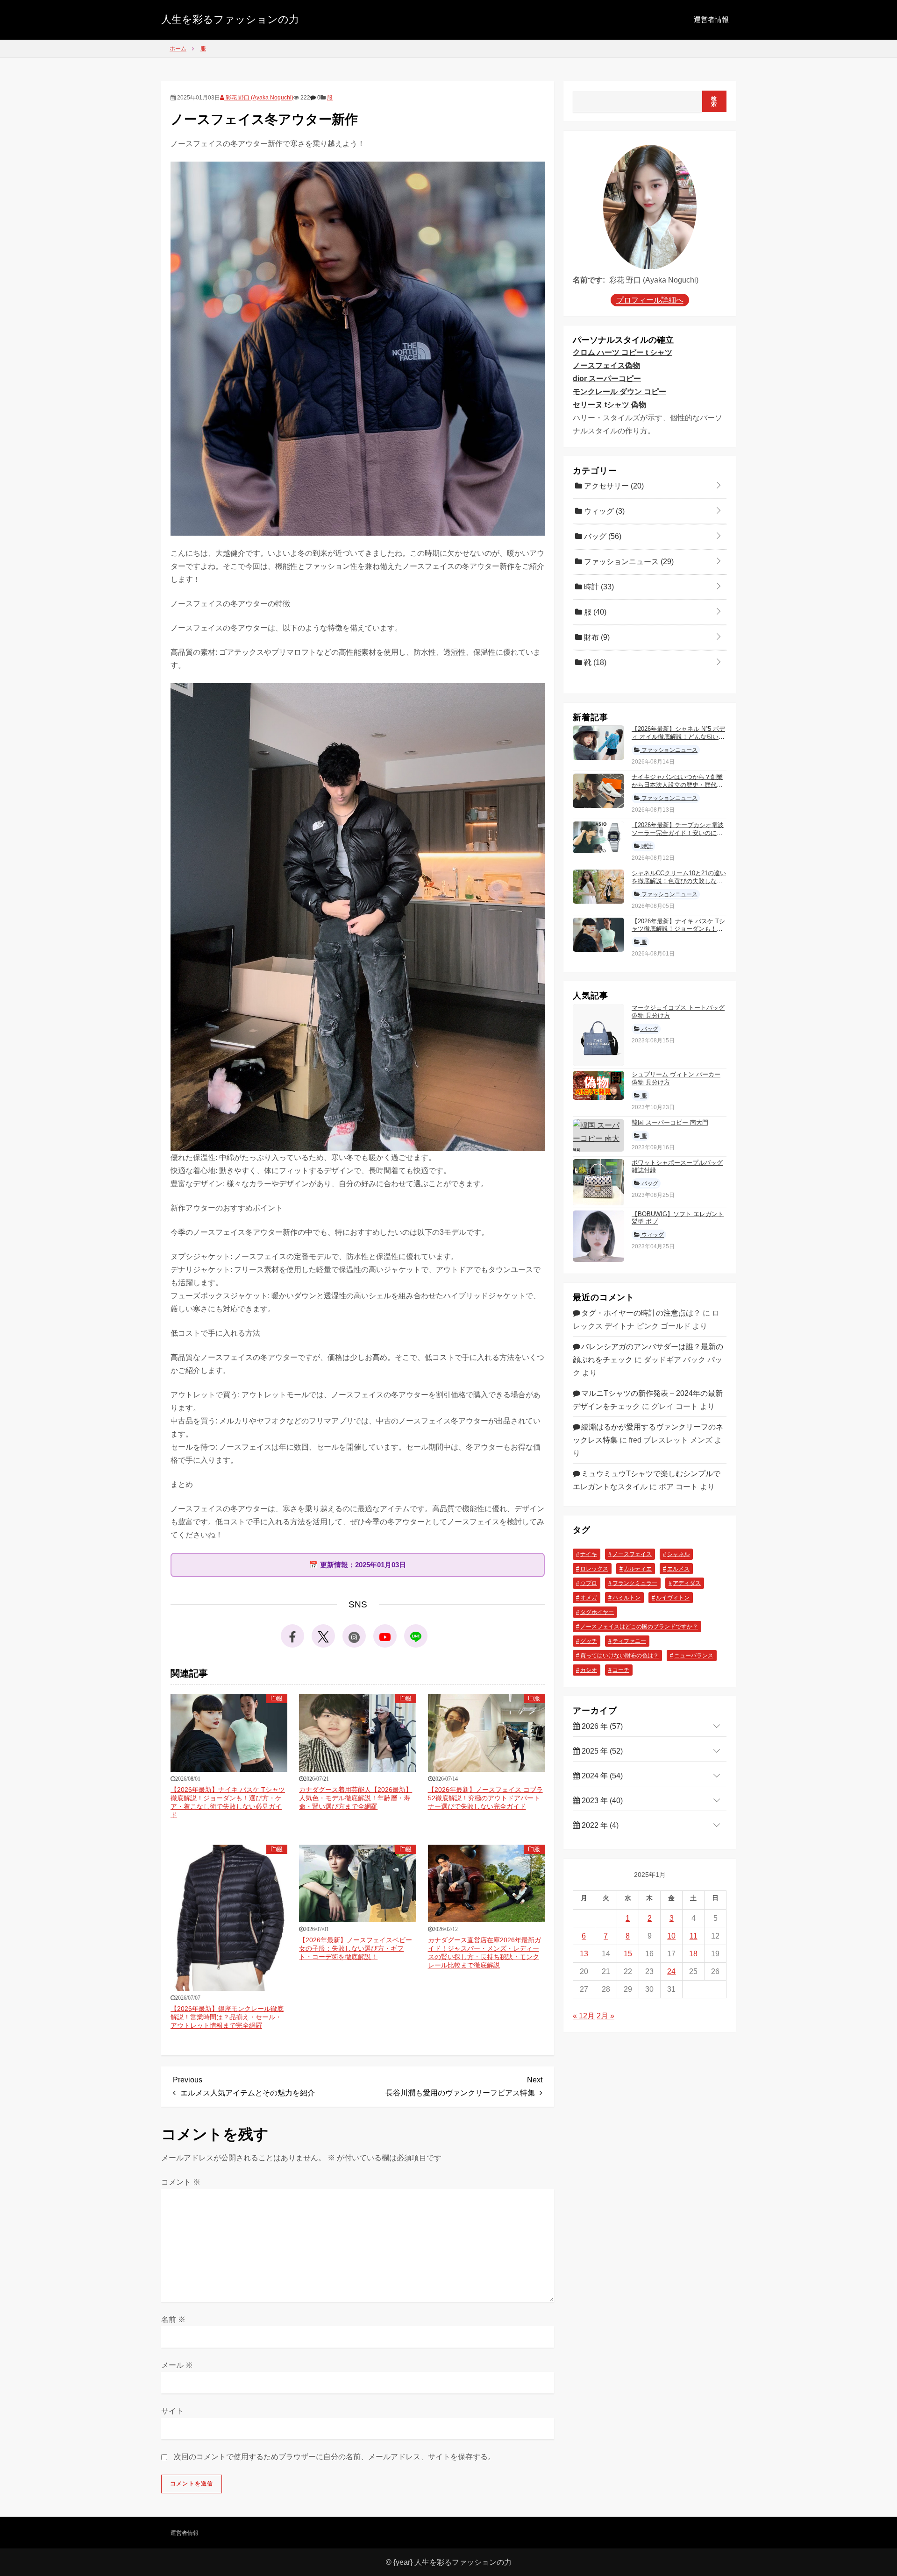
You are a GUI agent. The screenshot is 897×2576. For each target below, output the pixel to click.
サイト (172, 2411)
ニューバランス (694, 1656)
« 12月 (584, 2016)
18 (693, 1954)
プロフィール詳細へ (650, 301)
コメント (181, 2182)
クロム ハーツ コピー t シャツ (623, 352)
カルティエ (638, 1569)
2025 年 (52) (601, 1751)
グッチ (589, 1642)
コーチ (621, 1670)
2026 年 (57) (601, 1726)
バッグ (602, 536)
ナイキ (589, 1555)
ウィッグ (603, 511)
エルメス (678, 1569)
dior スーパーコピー (607, 379)
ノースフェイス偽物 (606, 365)
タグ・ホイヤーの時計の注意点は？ (641, 1313)
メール (177, 2365)
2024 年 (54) (601, 1776)
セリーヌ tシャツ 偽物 (609, 405)
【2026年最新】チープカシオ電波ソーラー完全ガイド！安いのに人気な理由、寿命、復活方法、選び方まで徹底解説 (678, 837)
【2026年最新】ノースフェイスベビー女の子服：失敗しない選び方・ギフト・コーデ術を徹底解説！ (356, 1948)
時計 (598, 587)
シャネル (678, 1555)
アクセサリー (613, 486)
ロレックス (594, 1569)
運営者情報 (711, 19)
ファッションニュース (628, 562)
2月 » (605, 2016)
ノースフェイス (632, 1555)
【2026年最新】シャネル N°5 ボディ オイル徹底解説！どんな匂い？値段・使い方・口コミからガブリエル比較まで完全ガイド (678, 741)
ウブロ (589, 1584)
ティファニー (629, 1642)
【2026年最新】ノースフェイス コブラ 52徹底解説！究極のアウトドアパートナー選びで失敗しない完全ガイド (485, 1798)
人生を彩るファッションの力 (230, 19)
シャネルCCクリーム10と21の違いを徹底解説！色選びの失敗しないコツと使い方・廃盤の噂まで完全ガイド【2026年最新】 (679, 885)
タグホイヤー (597, 1613)
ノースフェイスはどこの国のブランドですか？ (639, 1627)
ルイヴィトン (673, 1598)
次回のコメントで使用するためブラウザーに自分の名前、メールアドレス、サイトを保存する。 (335, 2457)
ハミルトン (626, 1598)
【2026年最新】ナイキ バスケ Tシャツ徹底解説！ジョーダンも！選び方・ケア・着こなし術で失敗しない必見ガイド (678, 933)
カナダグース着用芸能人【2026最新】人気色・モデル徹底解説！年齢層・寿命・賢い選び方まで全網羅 (356, 1798)
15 (628, 1954)
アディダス (687, 1584)
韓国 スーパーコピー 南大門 (670, 1122)
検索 (714, 101)
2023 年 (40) (601, 1801)
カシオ (589, 1670)
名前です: (589, 280)
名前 (173, 2319)
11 (694, 1936)
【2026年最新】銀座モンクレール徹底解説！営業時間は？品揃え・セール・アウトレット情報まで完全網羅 (227, 2017)
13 (584, 1954)
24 (671, 1971)
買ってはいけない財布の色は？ (619, 1656)
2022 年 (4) (599, 1825)
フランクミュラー (635, 1584)
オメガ (589, 1598)
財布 (596, 637)
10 (671, 1936)
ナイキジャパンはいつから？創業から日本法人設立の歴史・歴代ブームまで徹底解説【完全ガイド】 (677, 785)
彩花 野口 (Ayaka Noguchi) (259, 98)
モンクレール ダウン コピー (619, 392)
